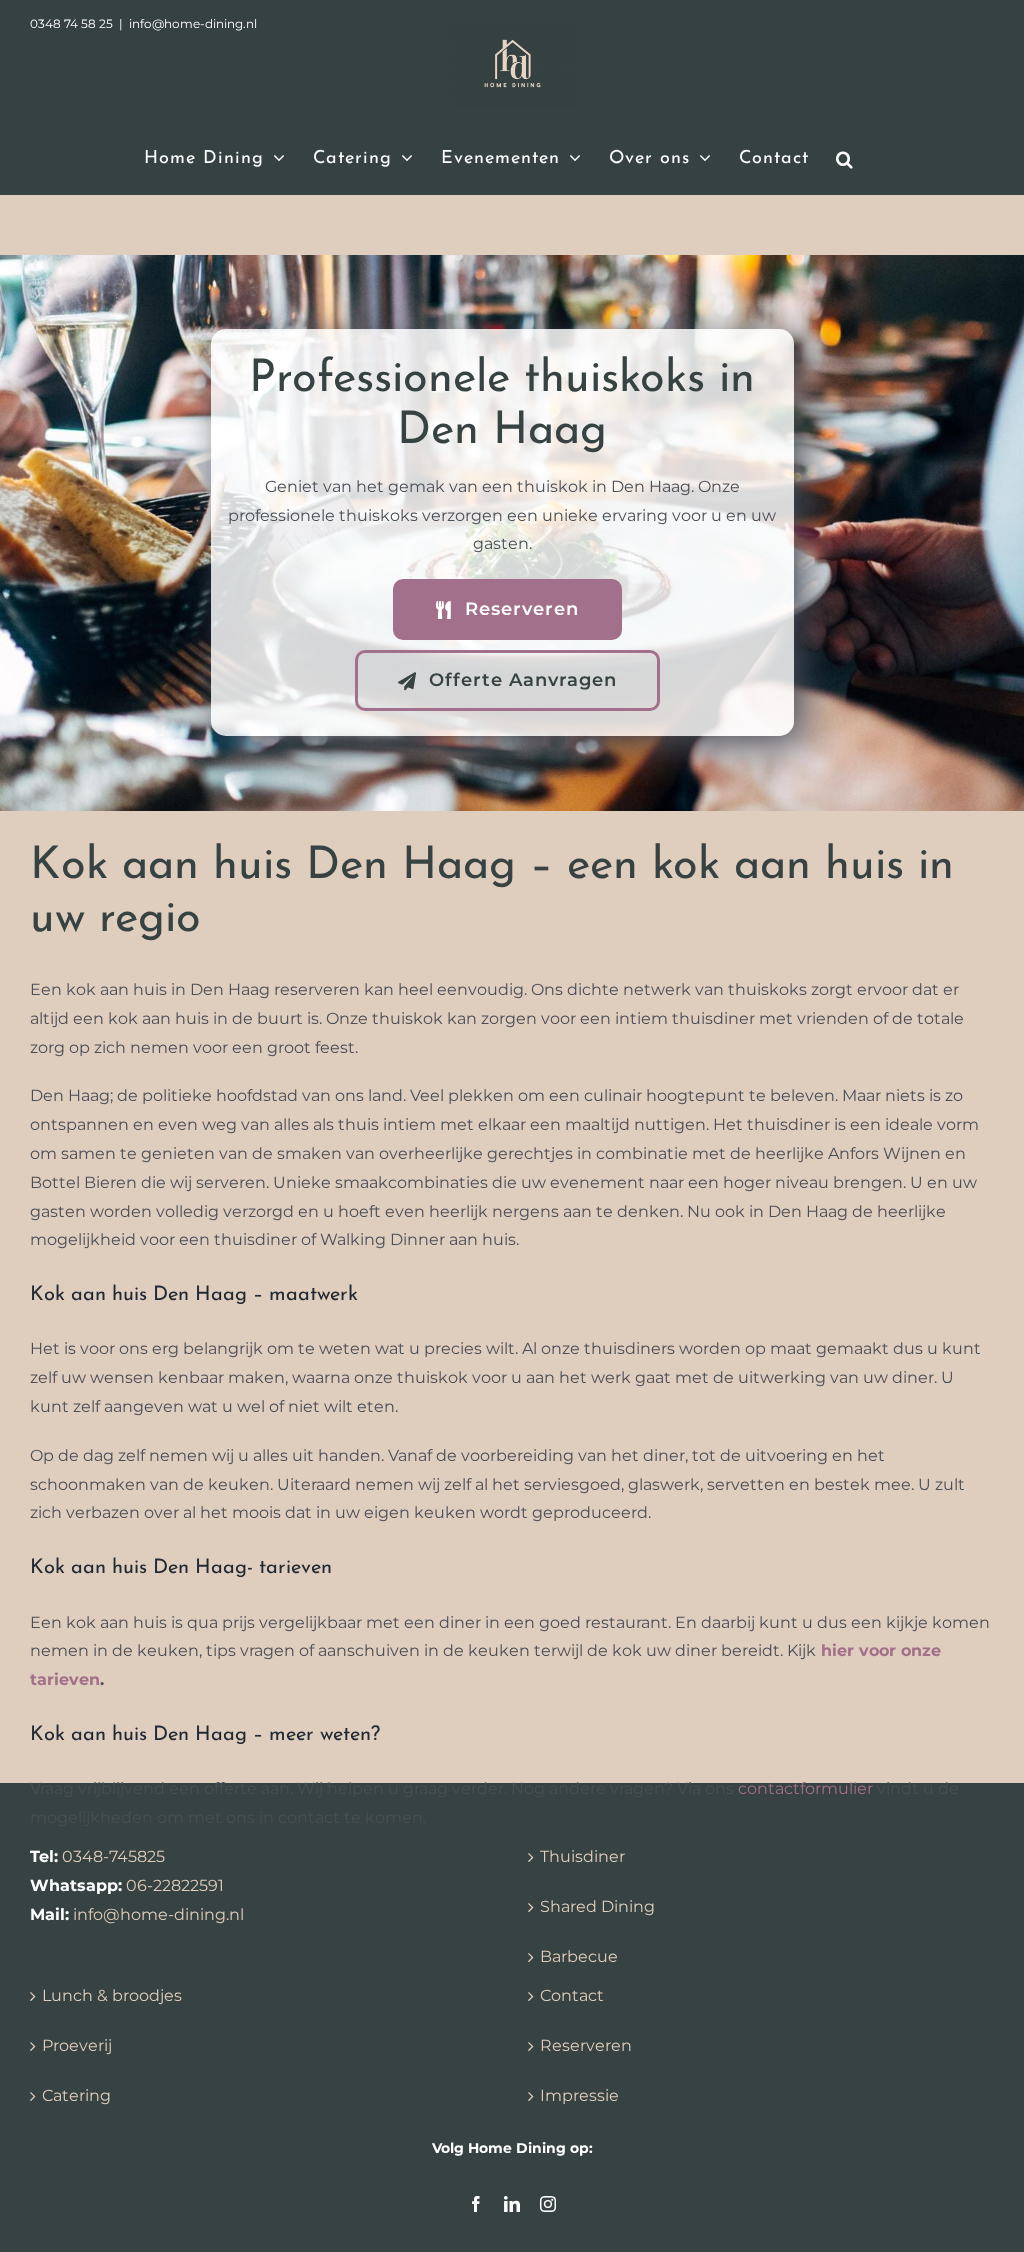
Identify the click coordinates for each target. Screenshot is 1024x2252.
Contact (572, 1995)
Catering (76, 2095)
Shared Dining (597, 1906)
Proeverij (77, 2045)
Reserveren (586, 2045)
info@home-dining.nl (158, 1914)
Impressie (579, 2095)
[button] (845, 159)
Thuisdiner (582, 1856)
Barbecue (579, 1956)
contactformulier (805, 1788)
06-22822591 (175, 1885)
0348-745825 (113, 1856)
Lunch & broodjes (112, 1995)
